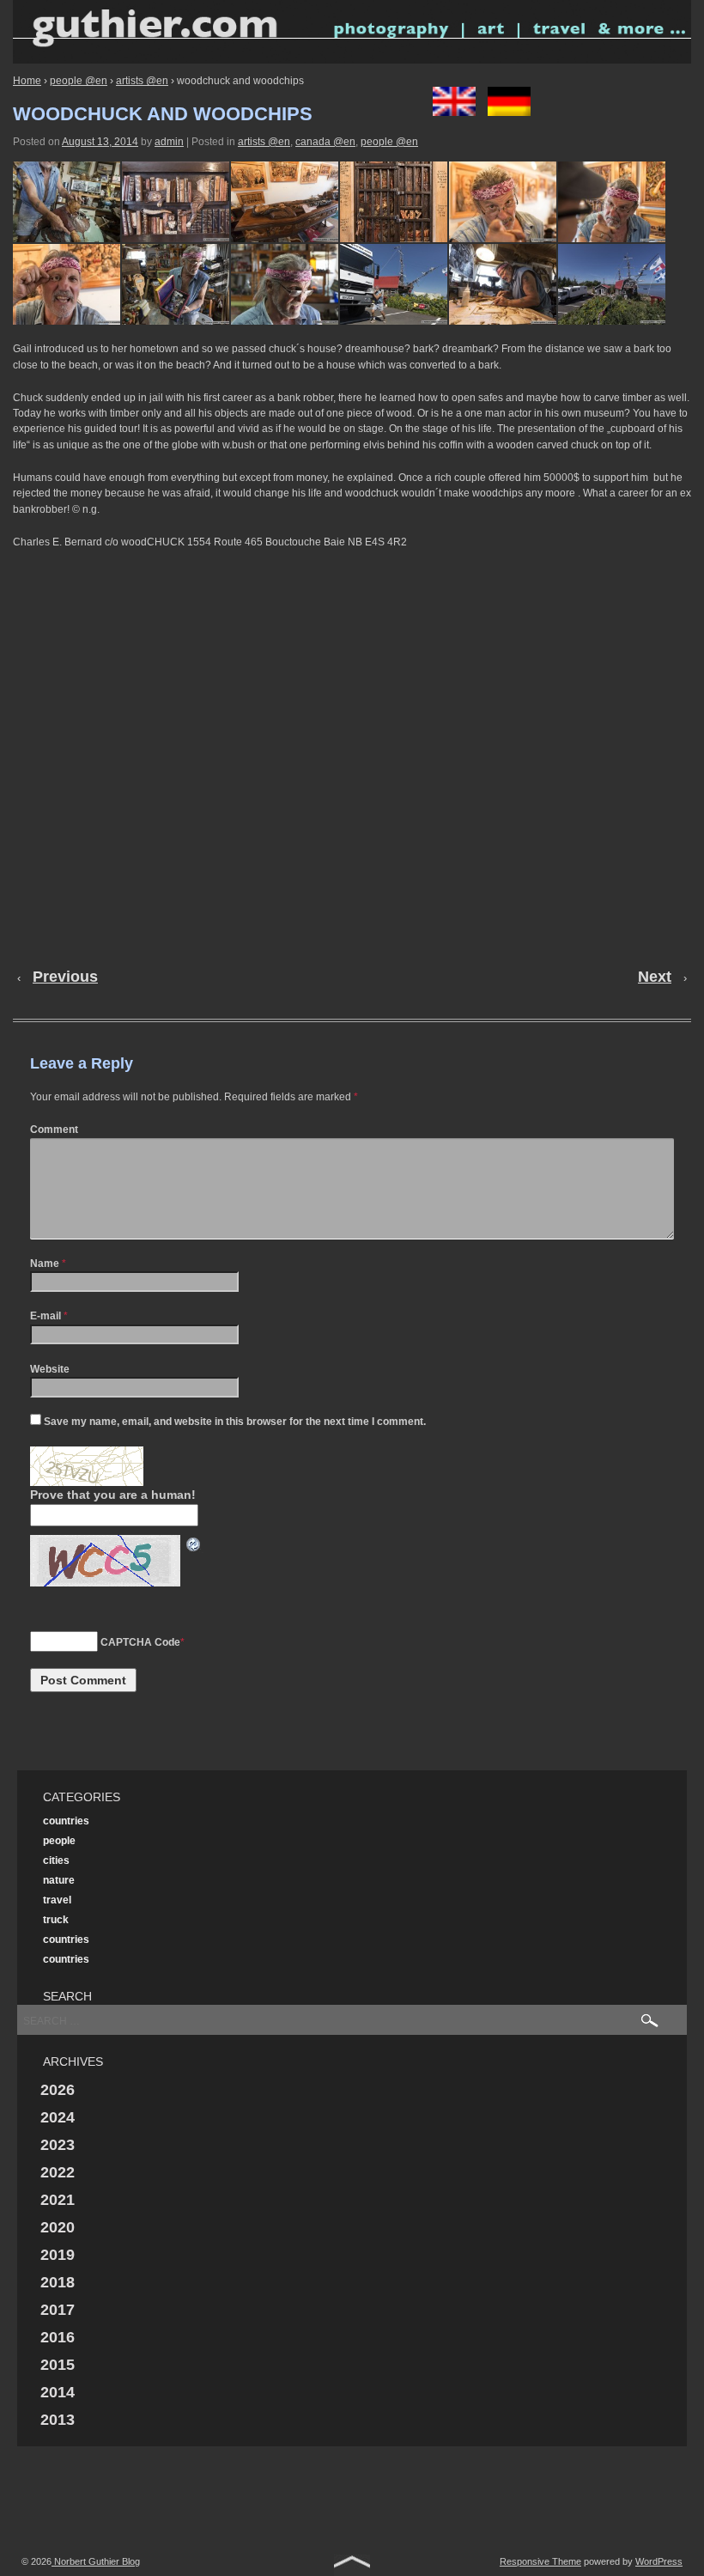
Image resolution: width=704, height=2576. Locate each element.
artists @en (142, 81)
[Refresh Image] (194, 1544)
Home (27, 81)
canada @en (325, 142)
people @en (79, 81)
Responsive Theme (540, 2561)
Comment (54, 1130)
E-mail (46, 1316)
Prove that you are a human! (113, 1495)
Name (45, 1264)
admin (169, 142)
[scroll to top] (352, 2565)
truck (56, 1920)
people (59, 1841)
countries (66, 1821)
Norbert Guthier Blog (96, 2561)
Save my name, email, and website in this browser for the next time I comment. (235, 1422)
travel (57, 1900)
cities (56, 1860)
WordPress (659, 2561)
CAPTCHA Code (140, 1642)
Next (655, 977)
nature (59, 1880)
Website (50, 1369)
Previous (65, 977)
